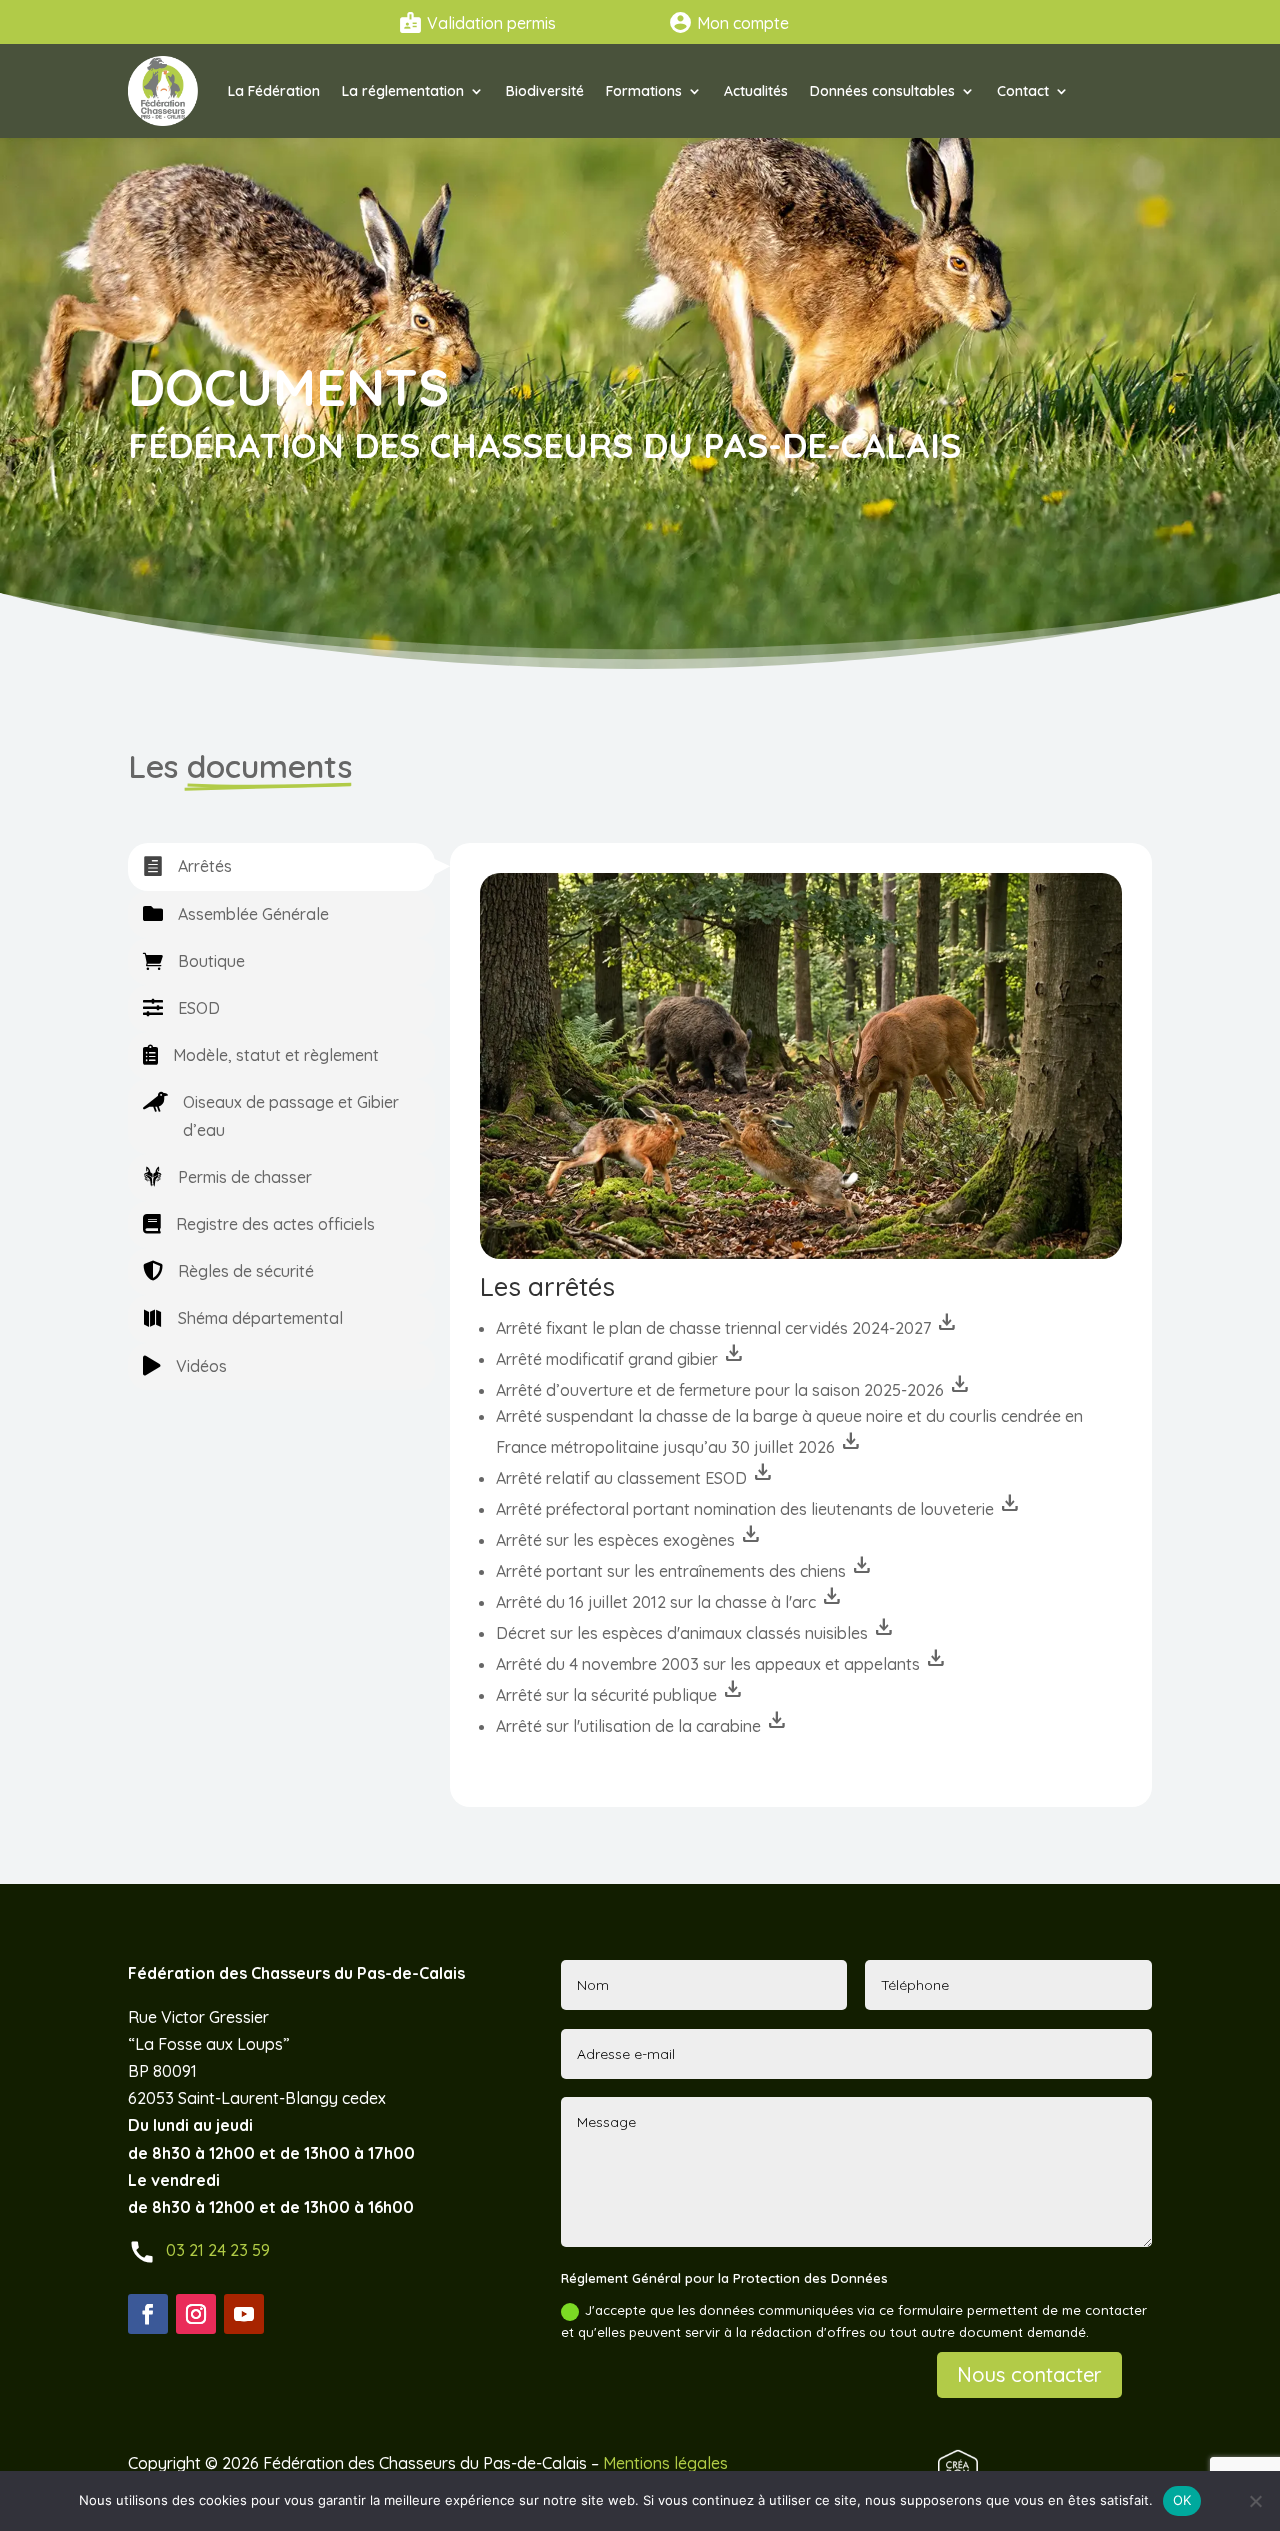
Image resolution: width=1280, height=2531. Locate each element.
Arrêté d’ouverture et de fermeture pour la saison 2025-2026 (734, 1390)
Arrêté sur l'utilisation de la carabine (642, 1726)
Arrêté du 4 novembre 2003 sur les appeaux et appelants (722, 1664)
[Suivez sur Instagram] (196, 2314)
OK (1182, 2500)
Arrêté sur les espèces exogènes (629, 1540)
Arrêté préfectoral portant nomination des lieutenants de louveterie (759, 1509)
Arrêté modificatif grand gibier (621, 1359)
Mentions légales (665, 2463)
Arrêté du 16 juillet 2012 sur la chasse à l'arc (670, 1602)
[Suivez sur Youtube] (244, 2314)
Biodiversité (545, 91)
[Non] (1255, 2501)
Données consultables (882, 91)
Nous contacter (1029, 2374)
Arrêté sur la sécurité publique (620, 1695)
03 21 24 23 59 (218, 2250)
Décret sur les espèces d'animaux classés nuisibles (696, 1633)
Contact (1023, 91)
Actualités (756, 91)
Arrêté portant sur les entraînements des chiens (685, 1571)
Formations (644, 91)
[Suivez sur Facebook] (148, 2314)
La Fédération (274, 91)
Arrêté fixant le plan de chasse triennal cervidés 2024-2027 (727, 1328)
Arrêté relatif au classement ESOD (635, 1478)
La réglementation (403, 91)
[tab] (281, 866)
